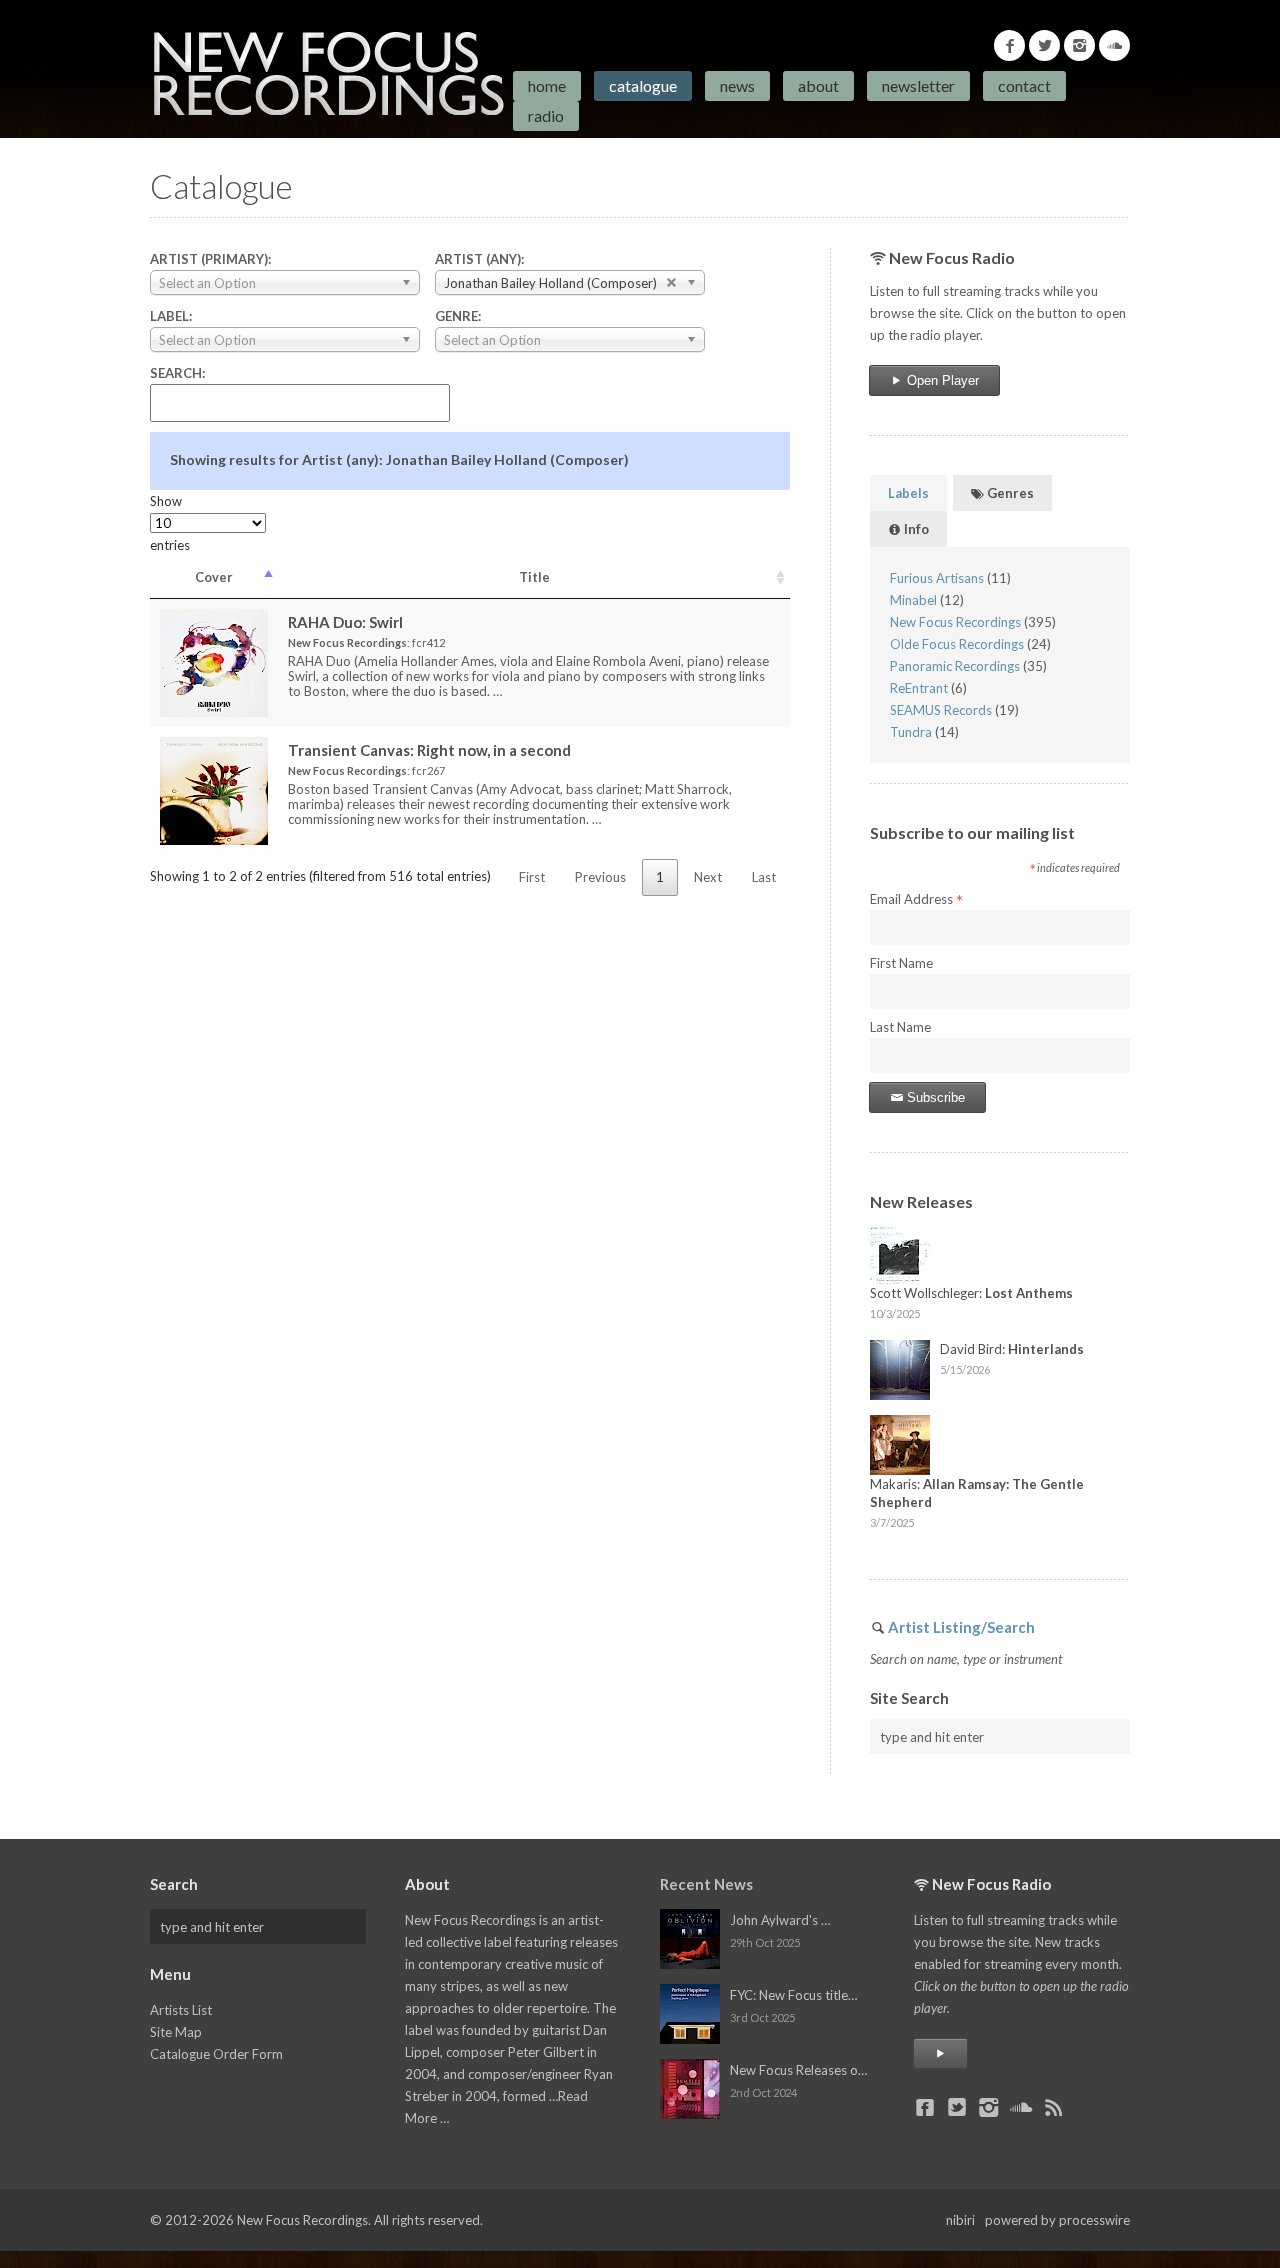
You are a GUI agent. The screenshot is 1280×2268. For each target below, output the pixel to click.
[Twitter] (1044, 45)
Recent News (706, 1884)
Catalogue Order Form (216, 2054)
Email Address (916, 900)
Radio (546, 115)
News (737, 85)
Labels (908, 493)
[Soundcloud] (1114, 45)
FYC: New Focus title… (793, 1995)
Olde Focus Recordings (957, 644)
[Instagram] (1079, 45)
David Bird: (1012, 1349)
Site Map (176, 2032)
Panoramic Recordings (955, 666)
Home (547, 85)
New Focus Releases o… (798, 2070)
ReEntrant (919, 688)
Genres (1009, 493)
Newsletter (918, 85)
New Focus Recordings (955, 622)
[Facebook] (1009, 45)
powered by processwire (1057, 2220)
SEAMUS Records (941, 710)
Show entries (170, 523)
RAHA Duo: (345, 622)
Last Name (900, 1027)
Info (915, 529)
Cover (214, 577)
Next (708, 877)
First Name (901, 963)
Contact (1024, 85)
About (818, 85)
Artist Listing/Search (961, 1627)
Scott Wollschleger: (971, 1293)
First (532, 877)
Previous (600, 877)
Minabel (913, 600)
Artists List (181, 2010)
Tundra (911, 732)
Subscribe (934, 1097)
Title (534, 577)
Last (764, 877)
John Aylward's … (780, 1920)
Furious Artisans (937, 578)
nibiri (960, 2220)
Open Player (941, 380)
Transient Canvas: (429, 750)
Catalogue (643, 85)
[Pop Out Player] (940, 2053)
